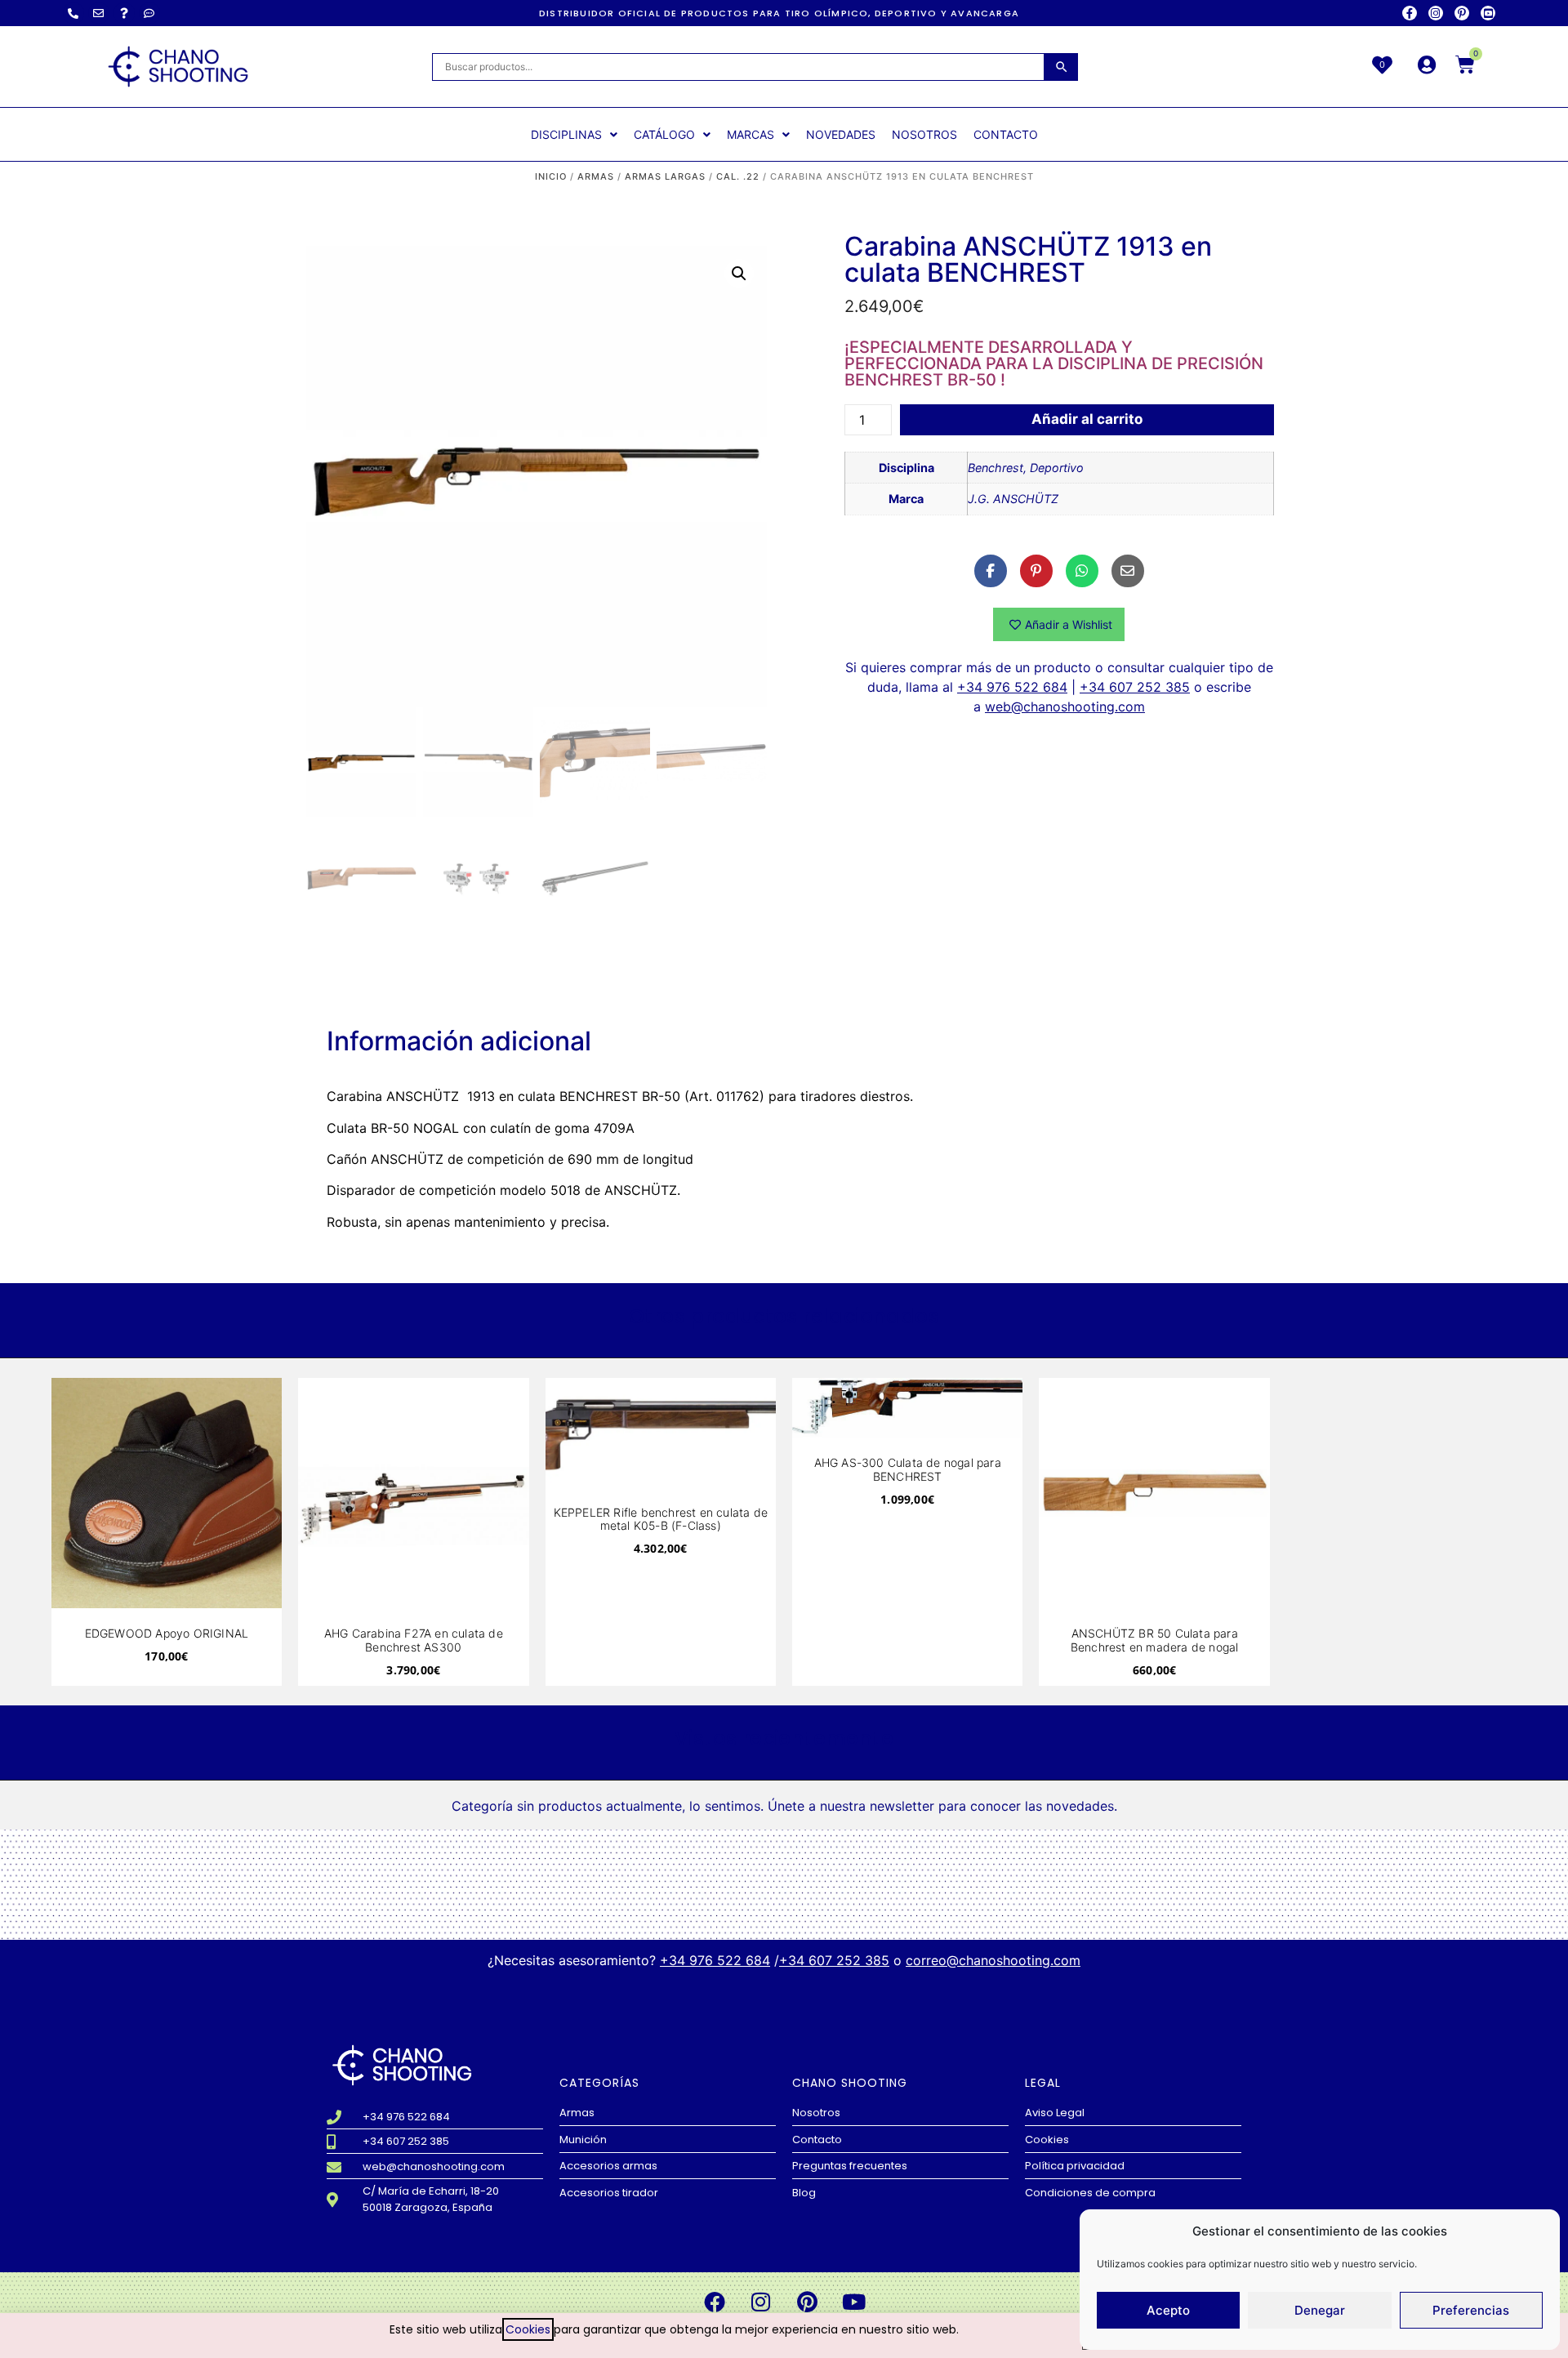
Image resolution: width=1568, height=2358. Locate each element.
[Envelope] (99, 13)
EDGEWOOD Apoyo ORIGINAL (167, 1633)
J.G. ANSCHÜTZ (1013, 499)
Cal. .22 (738, 176)
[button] (739, 274)
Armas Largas (665, 176)
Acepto (1168, 2310)
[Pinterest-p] (1462, 13)
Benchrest (996, 468)
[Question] (124, 13)
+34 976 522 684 (1012, 687)
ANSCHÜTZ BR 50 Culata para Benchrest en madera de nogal (1155, 1640)
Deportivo (1057, 468)
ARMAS (596, 176)
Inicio (551, 176)
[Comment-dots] (149, 13)
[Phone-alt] (73, 13)
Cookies (528, 2329)
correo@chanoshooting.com (993, 1960)
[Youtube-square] (1488, 13)
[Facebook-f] (1410, 13)
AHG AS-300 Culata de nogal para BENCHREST (908, 1469)
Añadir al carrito (1087, 419)
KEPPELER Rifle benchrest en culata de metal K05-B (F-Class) (661, 1519)
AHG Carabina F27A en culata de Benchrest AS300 (414, 1640)
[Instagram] (1436, 13)
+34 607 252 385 (1135, 687)
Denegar (1320, 2310)
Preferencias (1471, 2310)
